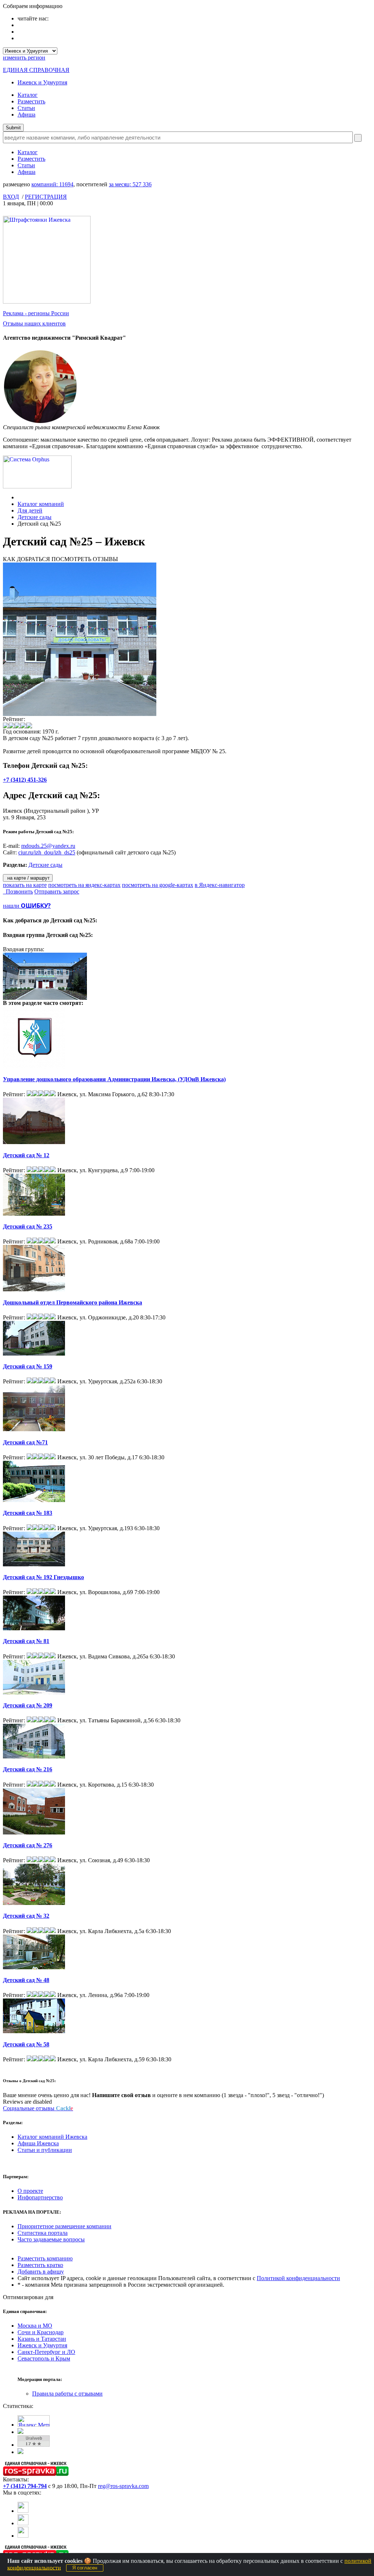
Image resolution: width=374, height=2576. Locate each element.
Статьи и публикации (45, 2150)
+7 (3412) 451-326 (25, 780)
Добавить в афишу (41, 2272)
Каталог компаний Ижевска (52, 2137)
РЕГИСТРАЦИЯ (46, 197)
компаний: (52, 184)
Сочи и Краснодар (41, 2332)
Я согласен (85, 2568)
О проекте (30, 2191)
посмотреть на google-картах (158, 885)
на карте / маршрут (28, 878)
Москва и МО (35, 2326)
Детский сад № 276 (28, 1845)
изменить (24, 58)
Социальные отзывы (38, 2108)
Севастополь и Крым (44, 2358)
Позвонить (18, 891)
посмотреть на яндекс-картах (84, 885)
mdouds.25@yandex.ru (48, 846)
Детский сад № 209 (28, 1705)
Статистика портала (43, 2233)
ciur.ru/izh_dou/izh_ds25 (47, 852)
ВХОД (11, 197)
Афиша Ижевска (38, 2143)
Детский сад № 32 (26, 1916)
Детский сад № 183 (28, 1513)
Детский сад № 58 (26, 2044)
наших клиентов (34, 323)
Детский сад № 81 (26, 1641)
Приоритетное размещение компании (64, 2226)
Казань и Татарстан (42, 2339)
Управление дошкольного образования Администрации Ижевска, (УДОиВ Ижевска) (114, 1079)
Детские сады (35, 517)
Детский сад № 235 (28, 1226)
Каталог (28, 95)
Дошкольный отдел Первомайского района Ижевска (72, 1302)
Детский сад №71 (25, 1442)
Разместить (31, 101)
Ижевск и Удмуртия (42, 82)
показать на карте (25, 885)
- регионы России (36, 313)
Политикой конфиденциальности (298, 2278)
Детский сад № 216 (28, 1769)
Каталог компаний (41, 504)
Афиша (26, 115)
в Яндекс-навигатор (220, 885)
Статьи (26, 108)
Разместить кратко (40, 2265)
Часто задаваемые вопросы (51, 2239)
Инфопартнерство (40, 2197)
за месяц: (130, 184)
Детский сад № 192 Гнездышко (43, 1577)
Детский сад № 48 (26, 1980)
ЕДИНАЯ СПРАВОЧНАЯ (36, 70)
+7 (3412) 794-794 (25, 2486)
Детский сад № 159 (28, 1366)
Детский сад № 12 (26, 1155)
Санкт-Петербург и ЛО (46, 2352)
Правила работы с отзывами (67, 2394)
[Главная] (20, 497)
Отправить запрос (57, 891)
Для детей (30, 510)
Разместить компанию (45, 2258)
